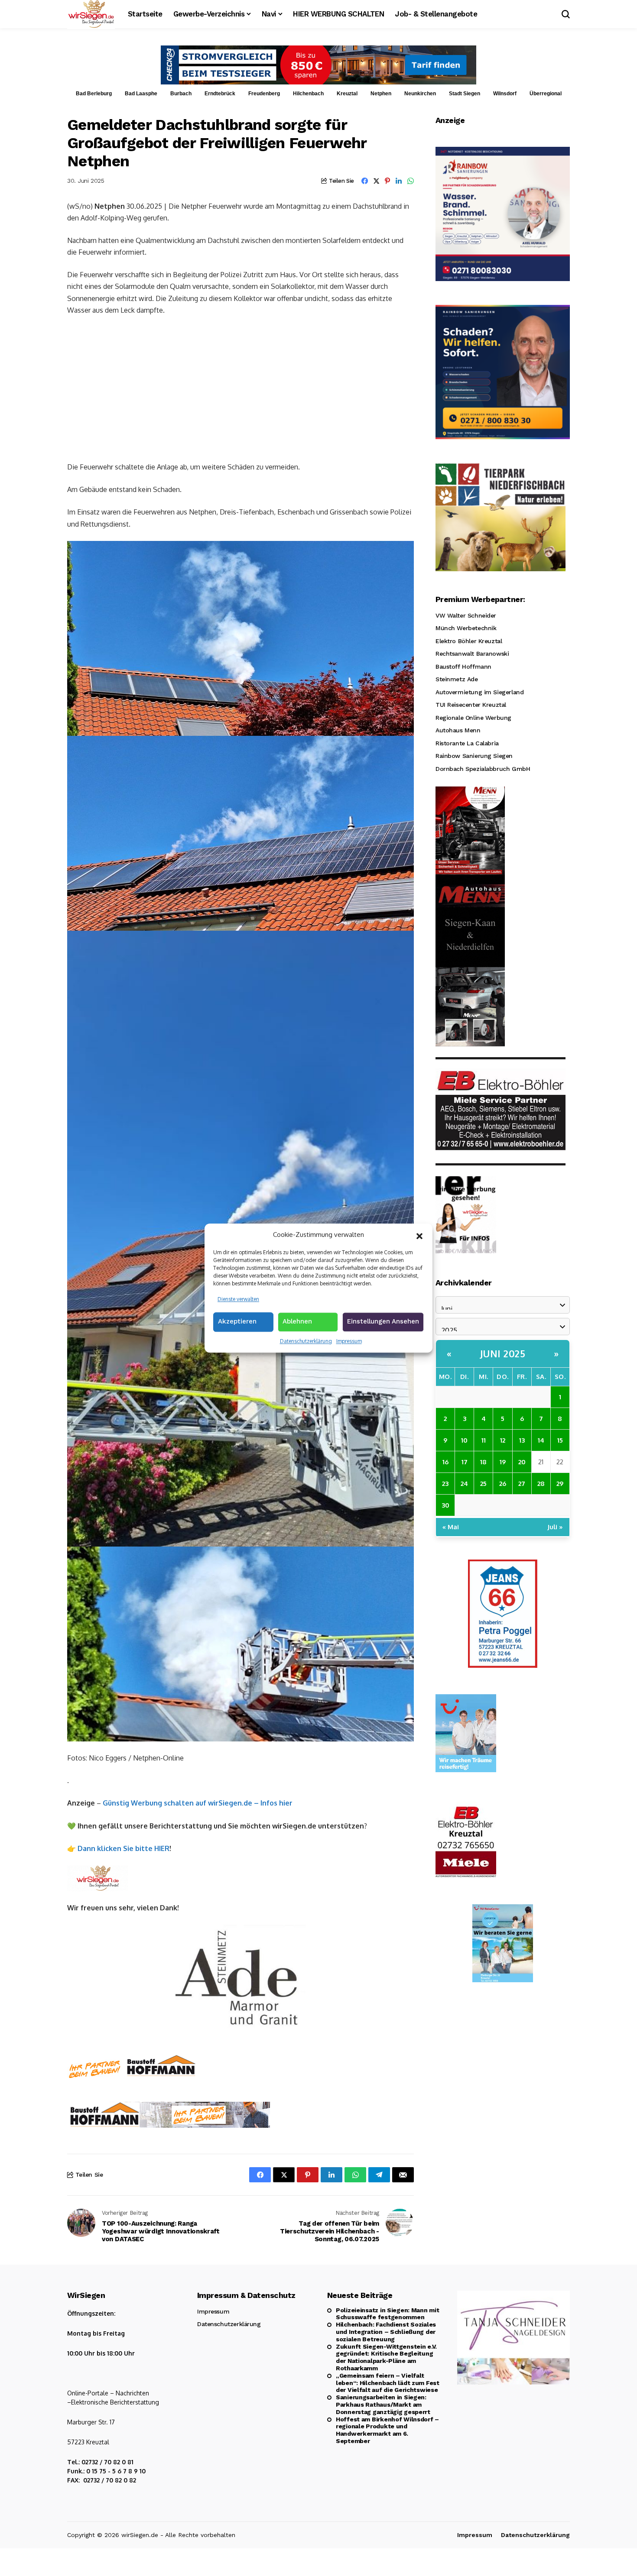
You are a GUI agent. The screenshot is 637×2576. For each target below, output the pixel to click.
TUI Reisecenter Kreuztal (471, 705)
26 (503, 1484)
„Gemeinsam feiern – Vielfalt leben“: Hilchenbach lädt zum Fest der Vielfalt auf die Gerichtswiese (388, 2383)
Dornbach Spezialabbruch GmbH (483, 769)
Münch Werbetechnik (466, 628)
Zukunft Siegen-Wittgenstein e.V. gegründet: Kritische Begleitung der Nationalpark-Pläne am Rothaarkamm (386, 2357)
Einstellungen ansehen (383, 1321)
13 (522, 1440)
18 (483, 1462)
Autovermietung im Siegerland (479, 692)
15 (560, 1440)
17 (465, 1462)
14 (541, 1440)
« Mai (451, 1527)
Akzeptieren (237, 1321)
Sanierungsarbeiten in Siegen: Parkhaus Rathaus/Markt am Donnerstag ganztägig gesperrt (383, 2404)
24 (464, 1484)
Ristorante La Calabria (467, 743)
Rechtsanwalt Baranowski (472, 654)
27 (522, 1484)
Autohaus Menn (458, 731)
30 (445, 1505)
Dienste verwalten (238, 1299)
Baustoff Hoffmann (463, 667)
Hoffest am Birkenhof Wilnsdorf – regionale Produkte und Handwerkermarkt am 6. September (387, 2430)
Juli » (555, 1527)
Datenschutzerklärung (306, 1341)
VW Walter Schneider (466, 615)
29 (560, 1484)
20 (522, 1462)
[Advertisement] (240, 388)
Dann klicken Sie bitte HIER (123, 1848)
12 (503, 1440)
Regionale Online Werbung (473, 718)
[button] (419, 1235)
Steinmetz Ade (457, 680)
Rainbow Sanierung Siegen (474, 756)
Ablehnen (297, 1321)
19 (503, 1462)
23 (445, 1484)
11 (484, 1440)
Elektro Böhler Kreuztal (469, 641)
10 (464, 1440)
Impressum (349, 1341)
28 (541, 1484)
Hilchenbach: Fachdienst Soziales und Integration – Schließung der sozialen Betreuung (386, 2332)
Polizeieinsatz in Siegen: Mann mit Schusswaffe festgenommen (387, 2314)
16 (445, 1462)
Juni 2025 (503, 1353)
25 (483, 1484)
